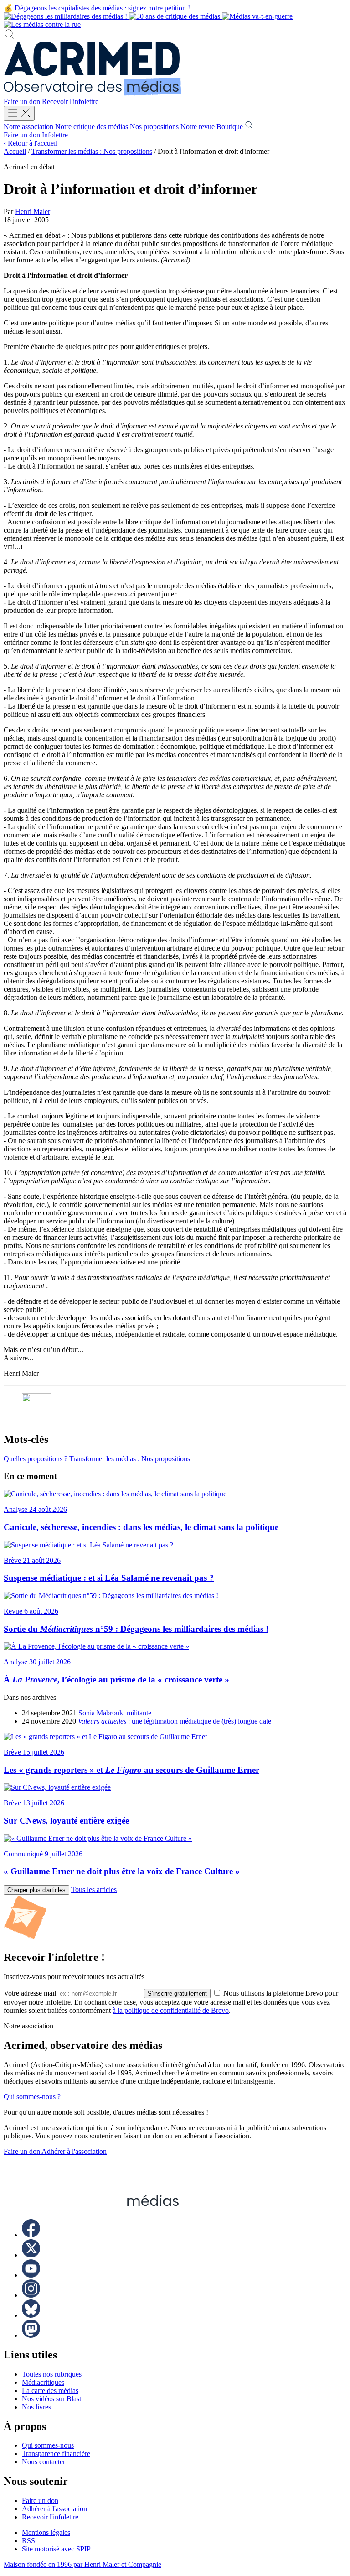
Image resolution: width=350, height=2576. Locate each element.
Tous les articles (94, 1889)
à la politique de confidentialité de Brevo (171, 2010)
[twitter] (31, 2255)
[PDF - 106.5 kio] (36, 1420)
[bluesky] (31, 2315)
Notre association (29, 127)
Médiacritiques (43, 2382)
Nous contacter (44, 2462)
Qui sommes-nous (48, 2445)
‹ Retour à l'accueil (31, 143)
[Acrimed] (93, 93)
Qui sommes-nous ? (32, 2097)
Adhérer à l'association (74, 2151)
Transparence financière (56, 2453)
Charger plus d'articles (36, 1890)
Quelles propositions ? (36, 1459)
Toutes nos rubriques (52, 2374)
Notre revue (198, 127)
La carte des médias (50, 2391)
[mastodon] (31, 2335)
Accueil (15, 151)
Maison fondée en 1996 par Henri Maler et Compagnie (82, 2564)
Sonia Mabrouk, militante (115, 1713)
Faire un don (23, 102)
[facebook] (31, 2235)
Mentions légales (46, 2532)
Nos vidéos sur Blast (51, 2399)
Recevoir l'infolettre (70, 102)
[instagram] (31, 2295)
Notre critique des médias (93, 127)
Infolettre (55, 135)
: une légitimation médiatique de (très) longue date (175, 1721)
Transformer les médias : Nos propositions (92, 151)
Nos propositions (155, 127)
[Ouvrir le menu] (19, 113)
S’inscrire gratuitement (177, 1993)
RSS (28, 2541)
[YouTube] (31, 2275)
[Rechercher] (9, 37)
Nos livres (36, 2407)
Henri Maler (33, 212)
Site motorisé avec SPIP (56, 2549)
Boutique (231, 127)
